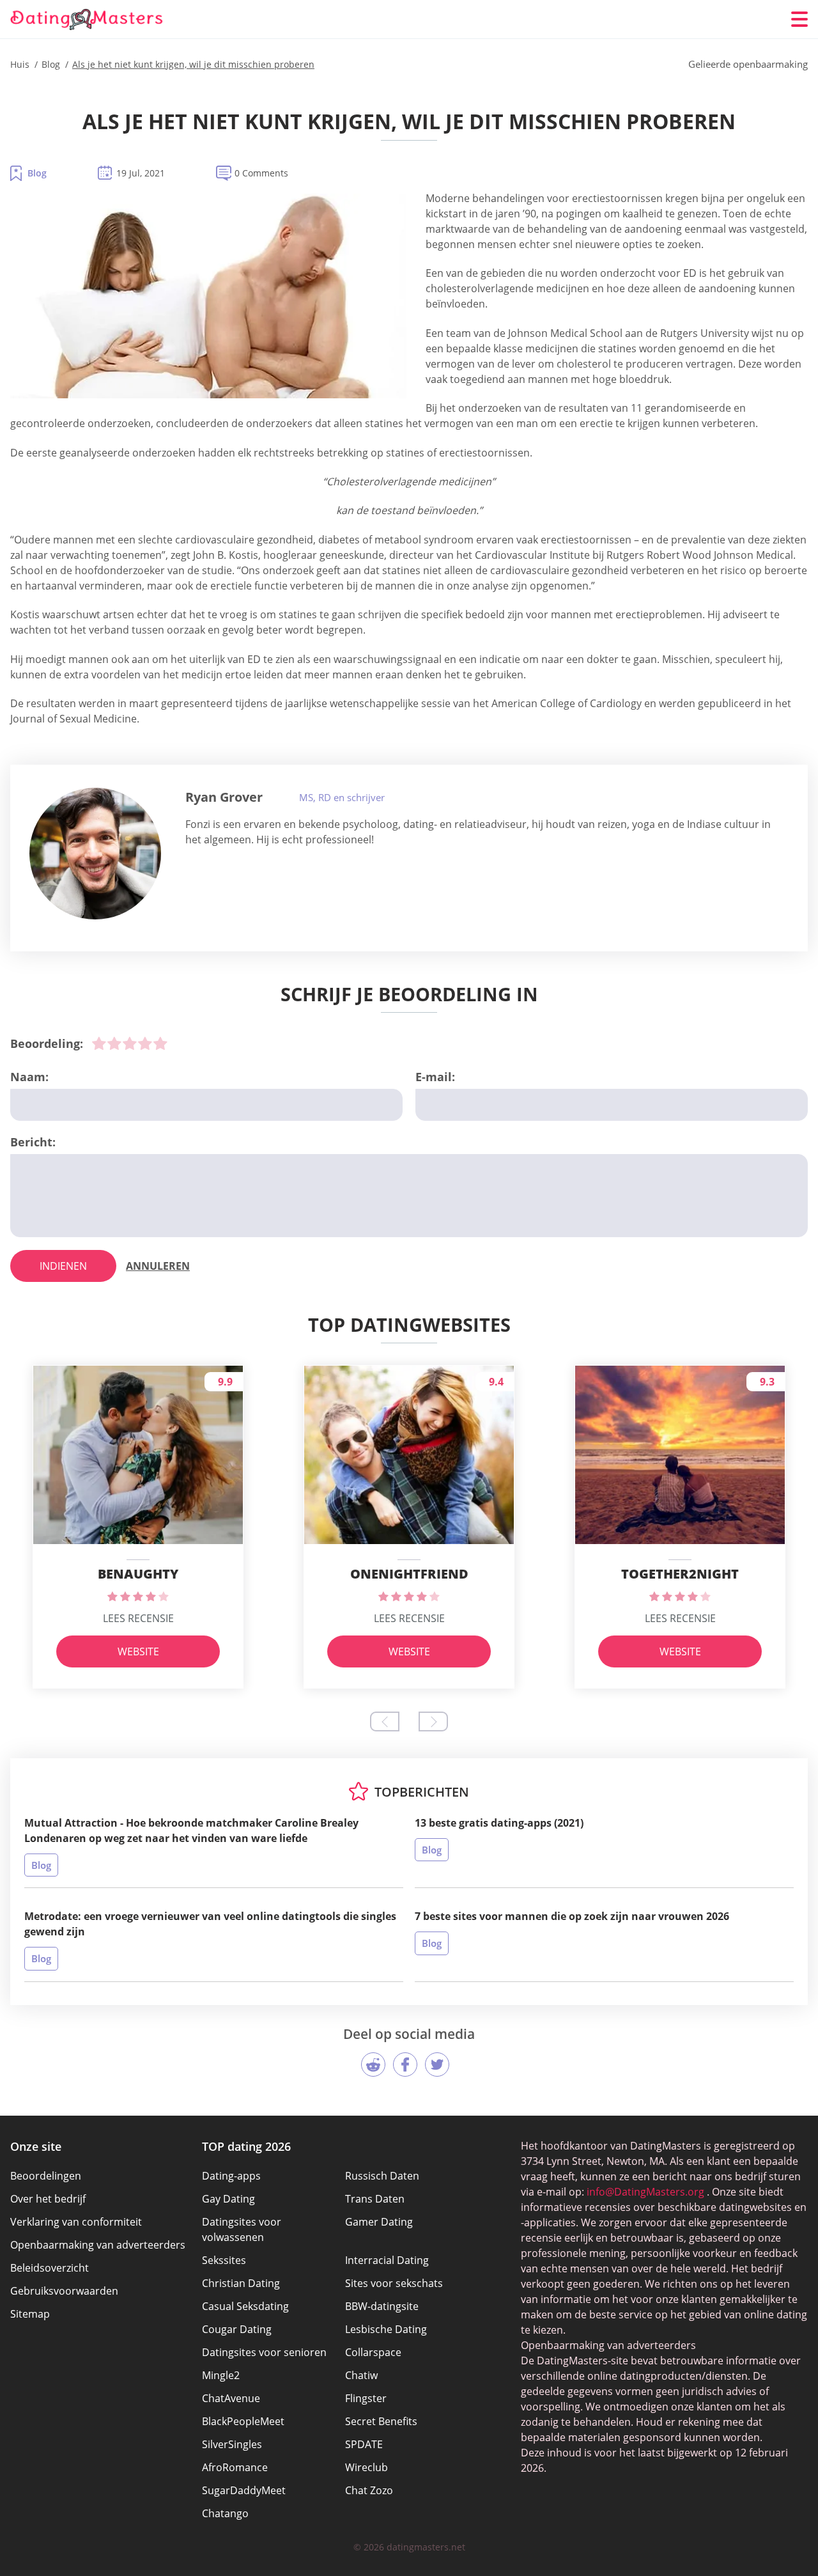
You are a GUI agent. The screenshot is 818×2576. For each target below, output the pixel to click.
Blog (37, 173)
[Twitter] (437, 2065)
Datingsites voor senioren (264, 2352)
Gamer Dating (379, 2222)
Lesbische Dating (386, 2329)
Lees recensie (138, 1618)
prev (385, 1721)
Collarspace (373, 2352)
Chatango (225, 2513)
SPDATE (364, 2444)
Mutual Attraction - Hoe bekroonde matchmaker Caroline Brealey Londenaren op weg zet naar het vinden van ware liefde (191, 1831)
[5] (160, 1043)
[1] (99, 1043)
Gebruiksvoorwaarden (64, 2291)
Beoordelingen (46, 2176)
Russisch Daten (382, 2176)
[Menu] (799, 19)
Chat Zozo (369, 2490)
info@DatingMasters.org (645, 2192)
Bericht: (33, 1142)
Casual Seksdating (245, 2306)
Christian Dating (241, 2283)
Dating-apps (231, 2176)
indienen (63, 1266)
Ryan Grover (224, 797)
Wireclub (367, 2467)
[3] (130, 1043)
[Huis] (87, 20)
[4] (145, 1043)
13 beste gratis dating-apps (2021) (499, 1823)
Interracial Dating (387, 2260)
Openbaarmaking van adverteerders (98, 2245)
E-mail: (435, 1077)
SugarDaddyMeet (244, 2490)
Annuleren (158, 1266)
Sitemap (30, 2314)
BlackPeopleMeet (243, 2421)
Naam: (29, 1077)
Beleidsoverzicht (50, 2268)
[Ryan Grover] (95, 854)
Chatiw (361, 2375)
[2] (114, 1043)
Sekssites (224, 2260)
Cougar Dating (237, 2329)
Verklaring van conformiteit (76, 2222)
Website (138, 1651)
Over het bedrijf (48, 2199)
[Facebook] (405, 2065)
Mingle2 (221, 2375)
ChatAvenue (231, 2398)
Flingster (366, 2398)
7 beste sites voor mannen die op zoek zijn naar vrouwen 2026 (572, 1916)
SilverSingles (232, 2444)
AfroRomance (235, 2467)
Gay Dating (228, 2199)
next (433, 1721)
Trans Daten (375, 2199)
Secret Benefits (381, 2421)
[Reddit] (373, 2065)
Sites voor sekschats (394, 2283)
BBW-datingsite (382, 2306)
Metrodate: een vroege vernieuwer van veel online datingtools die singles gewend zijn (210, 1924)
